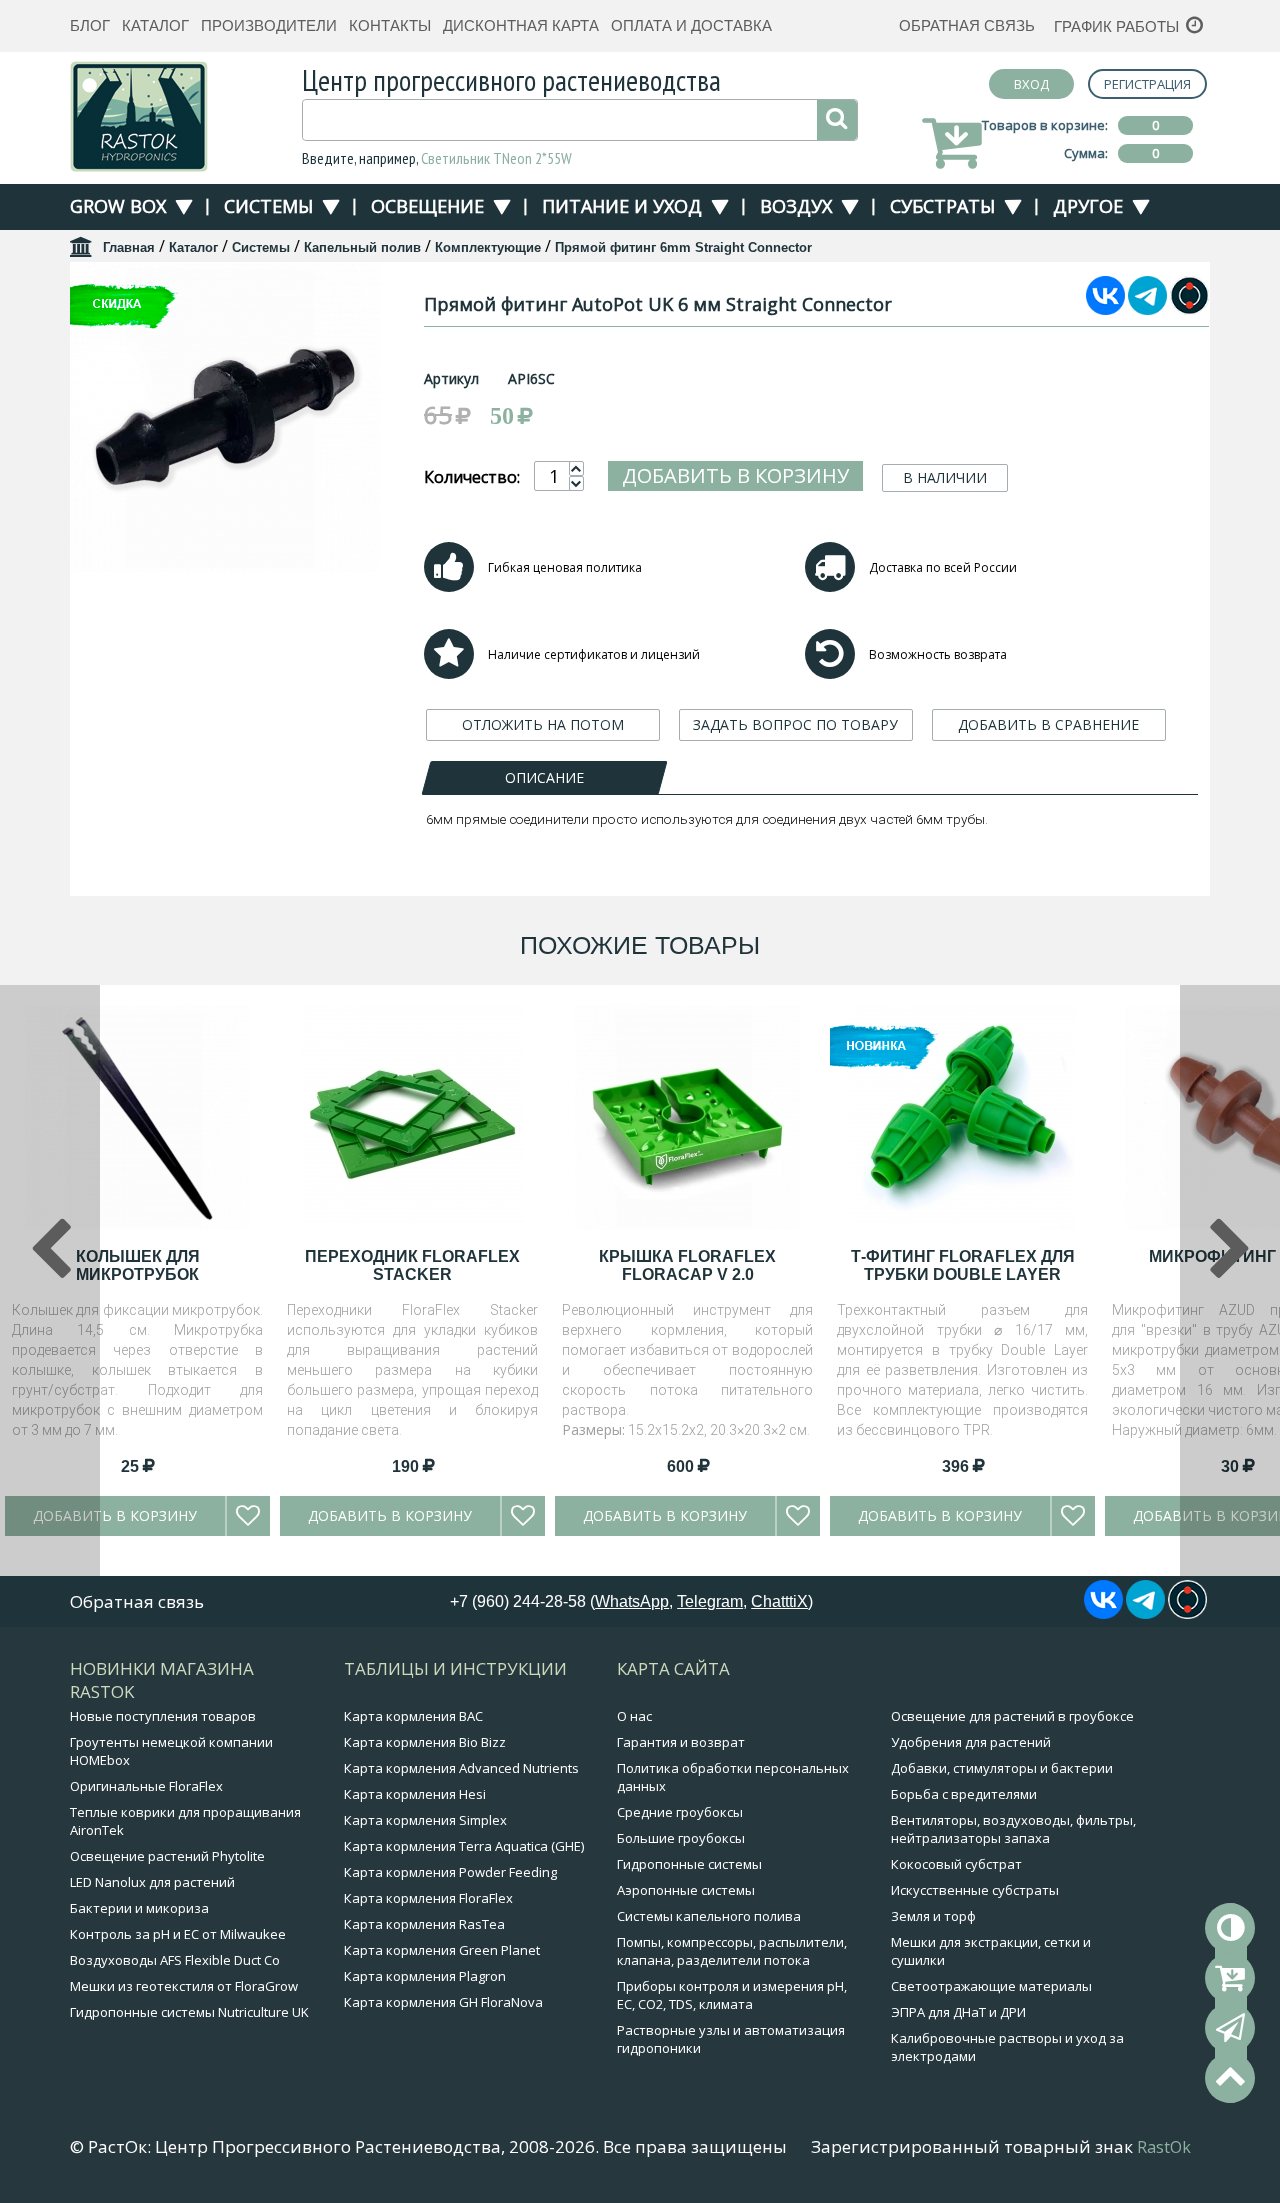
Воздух (796, 206)
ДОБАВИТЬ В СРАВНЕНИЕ (1048, 724)
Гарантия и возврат (681, 1742)
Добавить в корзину (735, 475)
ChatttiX (779, 1601)
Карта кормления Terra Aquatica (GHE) (464, 1846)
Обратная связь (967, 25)
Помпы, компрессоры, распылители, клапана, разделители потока (732, 1951)
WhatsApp (632, 1601)
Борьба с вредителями (964, 1794)
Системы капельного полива (709, 1916)
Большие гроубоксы (681, 1838)
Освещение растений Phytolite (167, 1856)
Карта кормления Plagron (425, 1976)
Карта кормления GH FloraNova (443, 2002)
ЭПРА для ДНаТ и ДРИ (958, 2012)
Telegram (710, 1601)
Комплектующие (488, 247)
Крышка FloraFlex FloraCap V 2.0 (687, 1265)
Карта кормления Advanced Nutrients (461, 1768)
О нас (634, 1716)
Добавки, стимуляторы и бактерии (1002, 1768)
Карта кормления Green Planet (442, 1950)
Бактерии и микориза (139, 1908)
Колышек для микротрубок (138, 1265)
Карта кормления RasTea (424, 1924)
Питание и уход (622, 206)
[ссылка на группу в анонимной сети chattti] (1189, 309)
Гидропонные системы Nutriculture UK (189, 2012)
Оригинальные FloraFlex (146, 1786)
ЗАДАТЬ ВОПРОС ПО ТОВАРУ (795, 724)
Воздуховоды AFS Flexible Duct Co (175, 1960)
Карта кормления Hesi (415, 1794)
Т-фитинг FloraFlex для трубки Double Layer (963, 1265)
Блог (90, 25)
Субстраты (942, 206)
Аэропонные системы (686, 1890)
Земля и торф (933, 1916)
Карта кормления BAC (413, 1716)
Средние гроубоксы (680, 1812)
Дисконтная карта (521, 25)
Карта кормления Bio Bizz (425, 1742)
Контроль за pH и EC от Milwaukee (178, 1934)
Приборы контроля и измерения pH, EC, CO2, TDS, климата (732, 1995)
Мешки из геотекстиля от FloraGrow (184, 1986)
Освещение (427, 206)
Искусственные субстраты (975, 1890)
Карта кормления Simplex (425, 1820)
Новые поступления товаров (163, 1716)
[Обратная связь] (1230, 2028)
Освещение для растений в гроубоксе (1012, 1716)
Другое (1088, 206)
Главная (129, 247)
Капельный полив (362, 247)
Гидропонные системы (689, 1864)
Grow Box (118, 206)
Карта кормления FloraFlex (428, 1898)
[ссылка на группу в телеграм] (1147, 309)
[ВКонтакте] (1105, 309)
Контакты (390, 25)
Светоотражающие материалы (991, 1986)
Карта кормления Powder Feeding (450, 1872)
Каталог (155, 25)
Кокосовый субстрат (956, 1864)
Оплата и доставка (691, 25)
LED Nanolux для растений (152, 1882)
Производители (269, 25)
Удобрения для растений (971, 1742)
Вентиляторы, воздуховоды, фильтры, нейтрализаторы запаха (1013, 1829)
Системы (268, 206)
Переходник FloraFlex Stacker (412, 1265)
